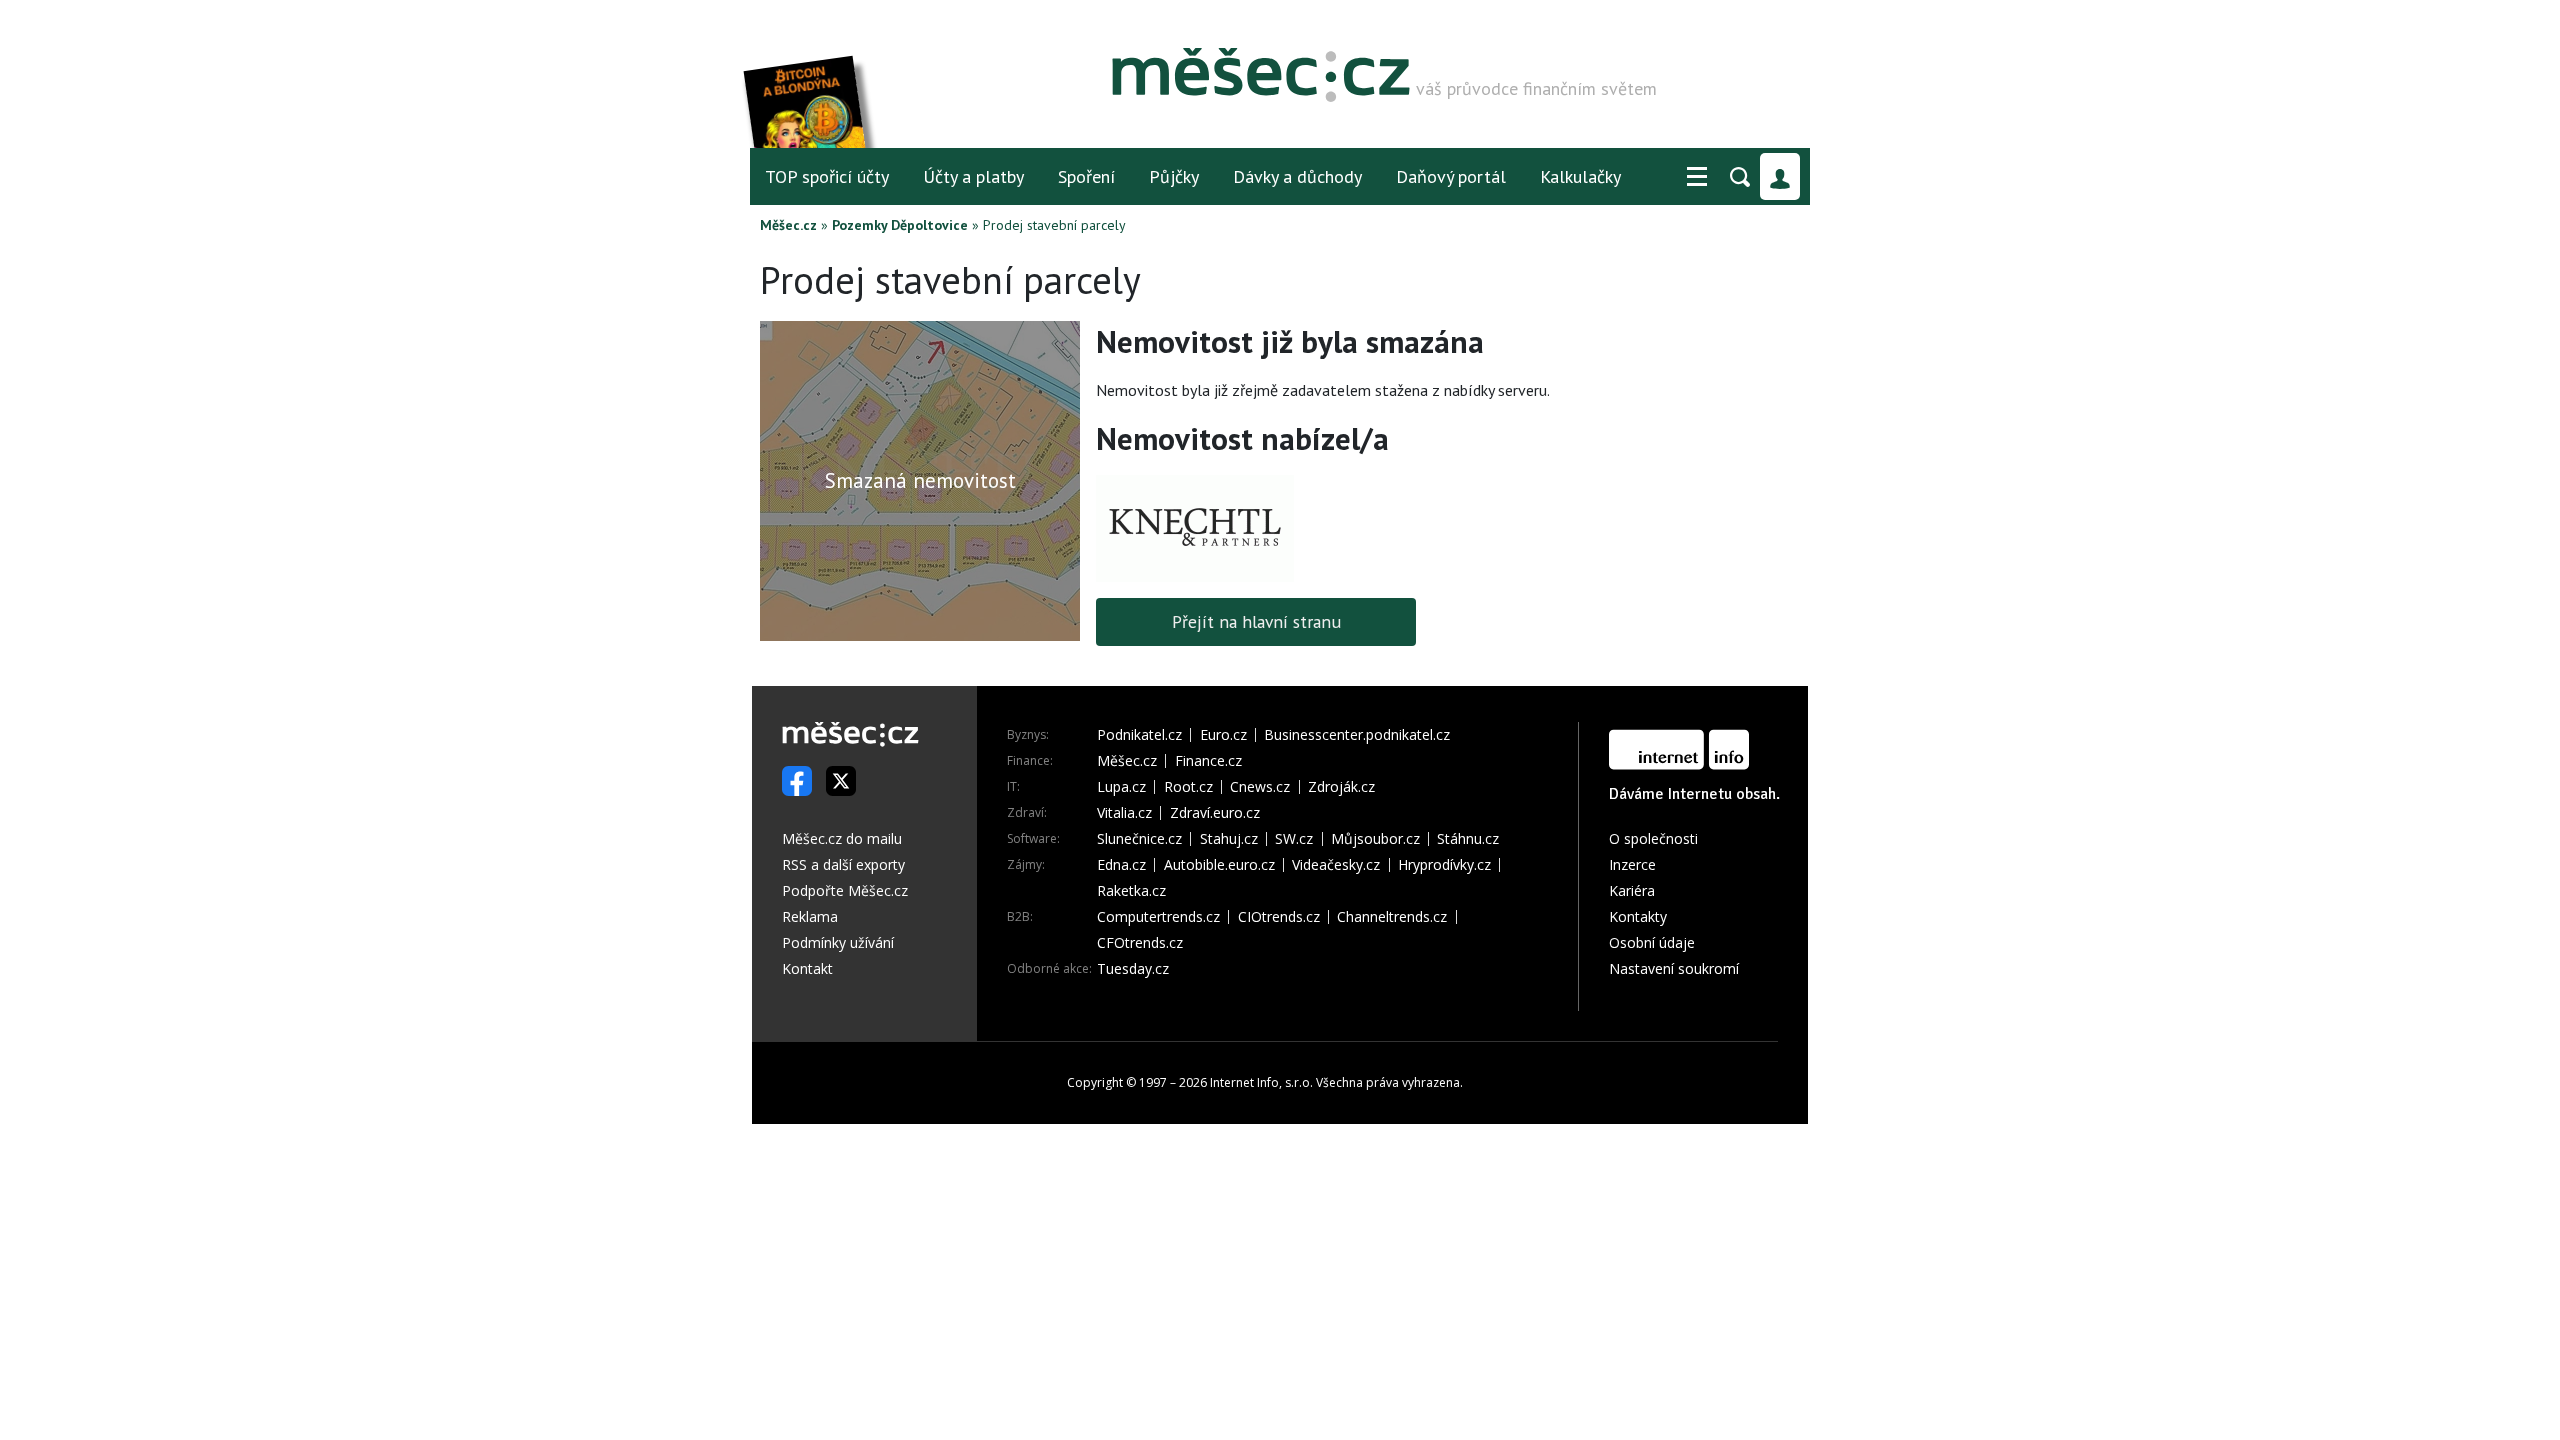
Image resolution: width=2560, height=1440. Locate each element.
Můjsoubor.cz (1375, 839)
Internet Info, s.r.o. (1261, 1082)
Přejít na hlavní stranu (1256, 621)
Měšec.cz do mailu (842, 838)
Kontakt (807, 968)
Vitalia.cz (1124, 813)
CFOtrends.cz (1140, 943)
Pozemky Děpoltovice (900, 225)
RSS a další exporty (843, 864)
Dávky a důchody (1297, 176)
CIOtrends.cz (1279, 917)
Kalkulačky (1580, 176)
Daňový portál (1451, 176)
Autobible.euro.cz (1219, 865)
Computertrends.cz (1158, 917)
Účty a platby (973, 176)
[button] (1697, 177)
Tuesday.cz (1133, 969)
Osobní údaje (1652, 942)
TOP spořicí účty (827, 176)
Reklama (810, 916)
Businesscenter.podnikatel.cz (1357, 735)
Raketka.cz (1131, 891)
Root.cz (1188, 787)
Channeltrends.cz (1392, 917)
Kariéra (1632, 890)
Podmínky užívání (838, 942)
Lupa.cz (1121, 787)
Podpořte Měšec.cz (845, 890)
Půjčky (1174, 176)
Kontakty (1638, 916)
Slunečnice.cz (1139, 839)
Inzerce (1632, 864)
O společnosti (1653, 838)
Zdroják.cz (1341, 787)
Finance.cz (1208, 761)
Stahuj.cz (1229, 839)
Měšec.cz (788, 225)
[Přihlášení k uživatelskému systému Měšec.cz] (1780, 176)
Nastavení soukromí (1674, 968)
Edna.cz (1121, 865)
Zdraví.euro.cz (1215, 813)
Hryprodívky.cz (1444, 865)
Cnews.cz (1260, 787)
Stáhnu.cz (1468, 839)
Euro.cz (1223, 735)
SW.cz (1294, 839)
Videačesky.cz (1336, 865)
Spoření (1086, 176)
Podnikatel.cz (1139, 735)
